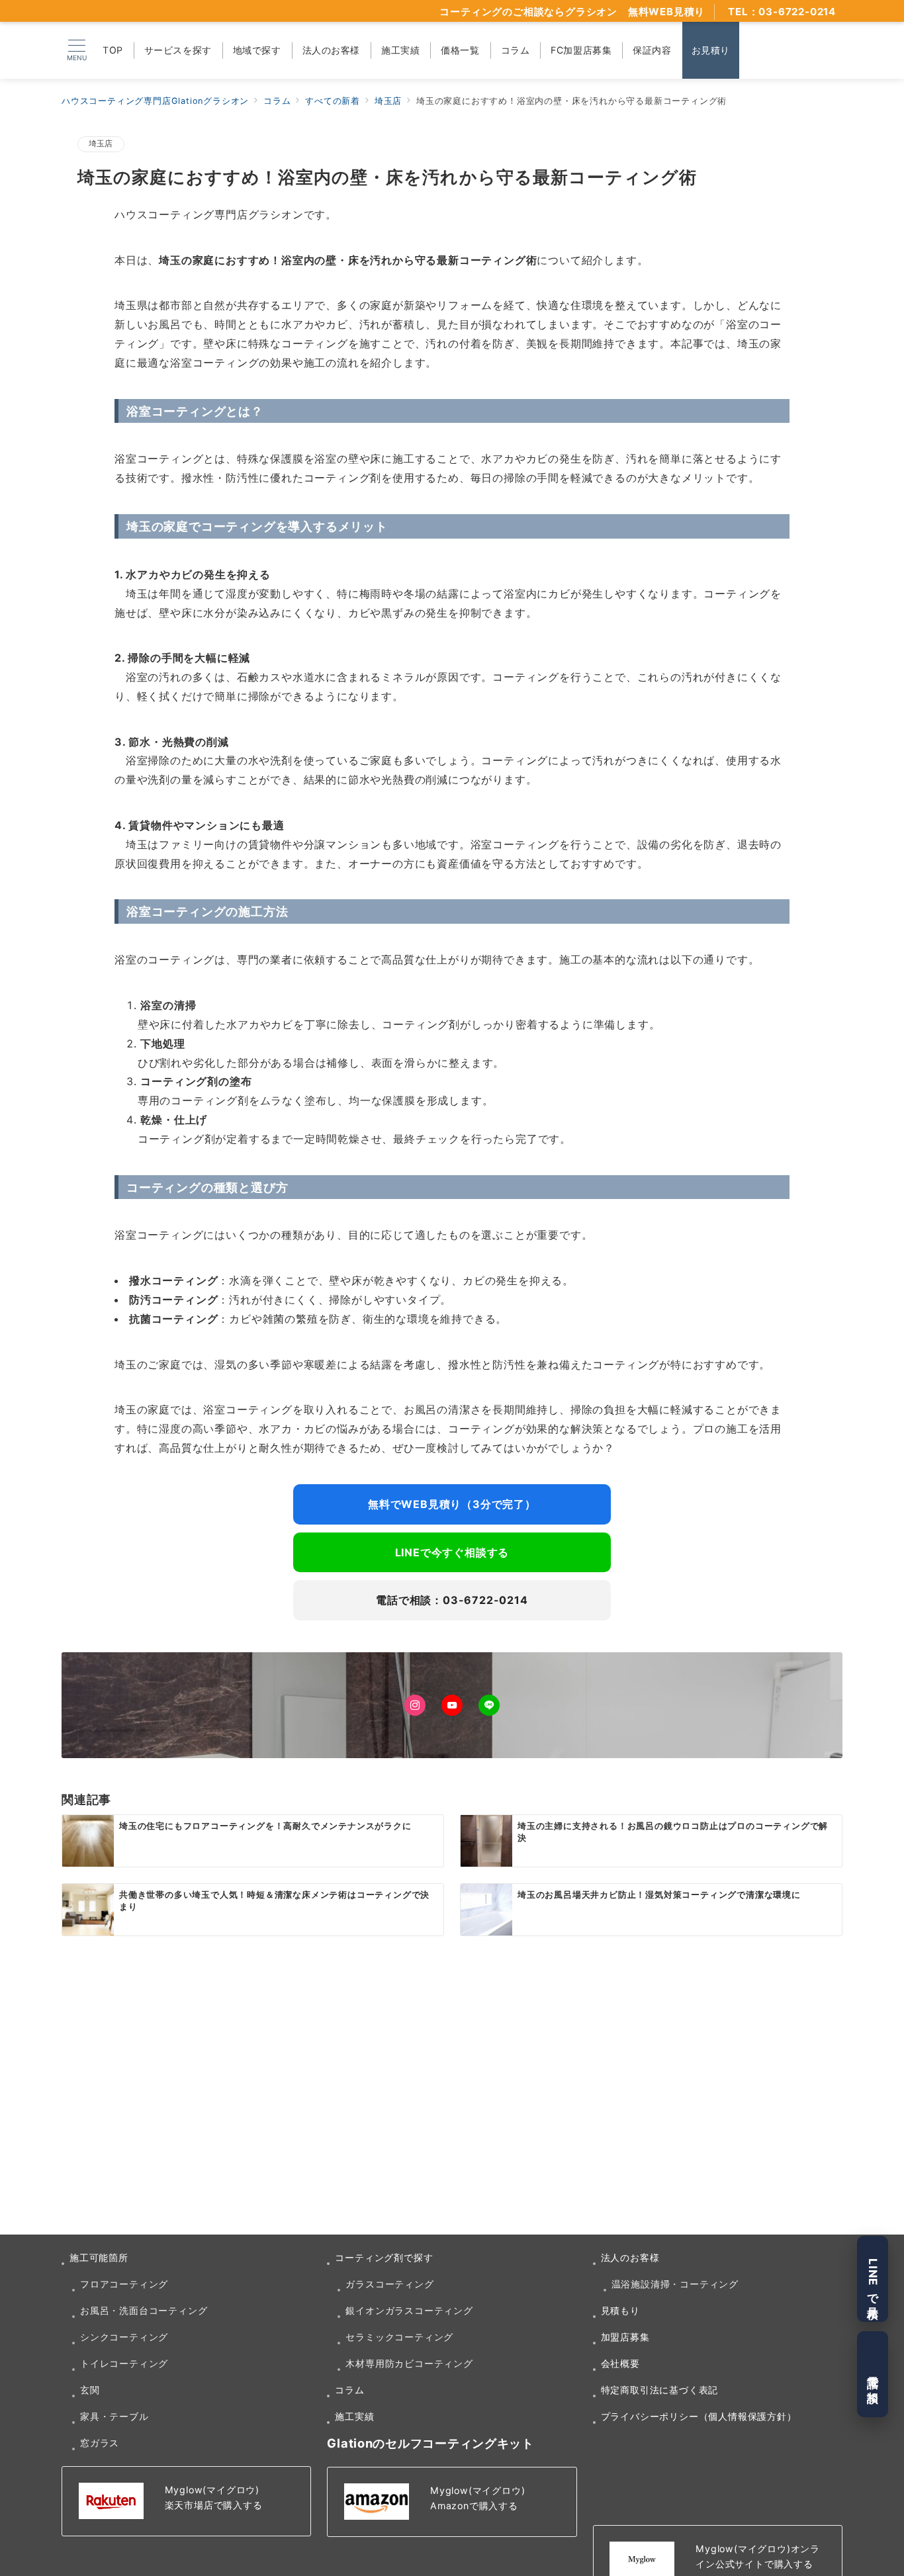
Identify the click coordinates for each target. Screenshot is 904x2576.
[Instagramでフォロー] (415, 1705)
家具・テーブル (114, 2416)
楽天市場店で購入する (214, 2505)
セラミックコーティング (399, 2337)
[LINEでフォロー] (489, 1705)
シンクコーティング (124, 2337)
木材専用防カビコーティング (409, 2363)
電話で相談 (873, 2375)
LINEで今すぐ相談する (452, 1552)
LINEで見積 (873, 2279)
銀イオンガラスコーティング (409, 2310)
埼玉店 (101, 144)
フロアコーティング (124, 2284)
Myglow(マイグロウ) (212, 2490)
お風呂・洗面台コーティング (144, 2310)
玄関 (90, 2390)
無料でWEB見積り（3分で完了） (452, 1504)
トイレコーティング (124, 2363)
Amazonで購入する (474, 2506)
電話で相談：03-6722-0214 (452, 1600)
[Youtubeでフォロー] (452, 1705)
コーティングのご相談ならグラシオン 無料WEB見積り (572, 12)
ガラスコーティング (389, 2284)
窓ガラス (100, 2443)
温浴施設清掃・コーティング (675, 2284)
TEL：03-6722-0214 (782, 12)
